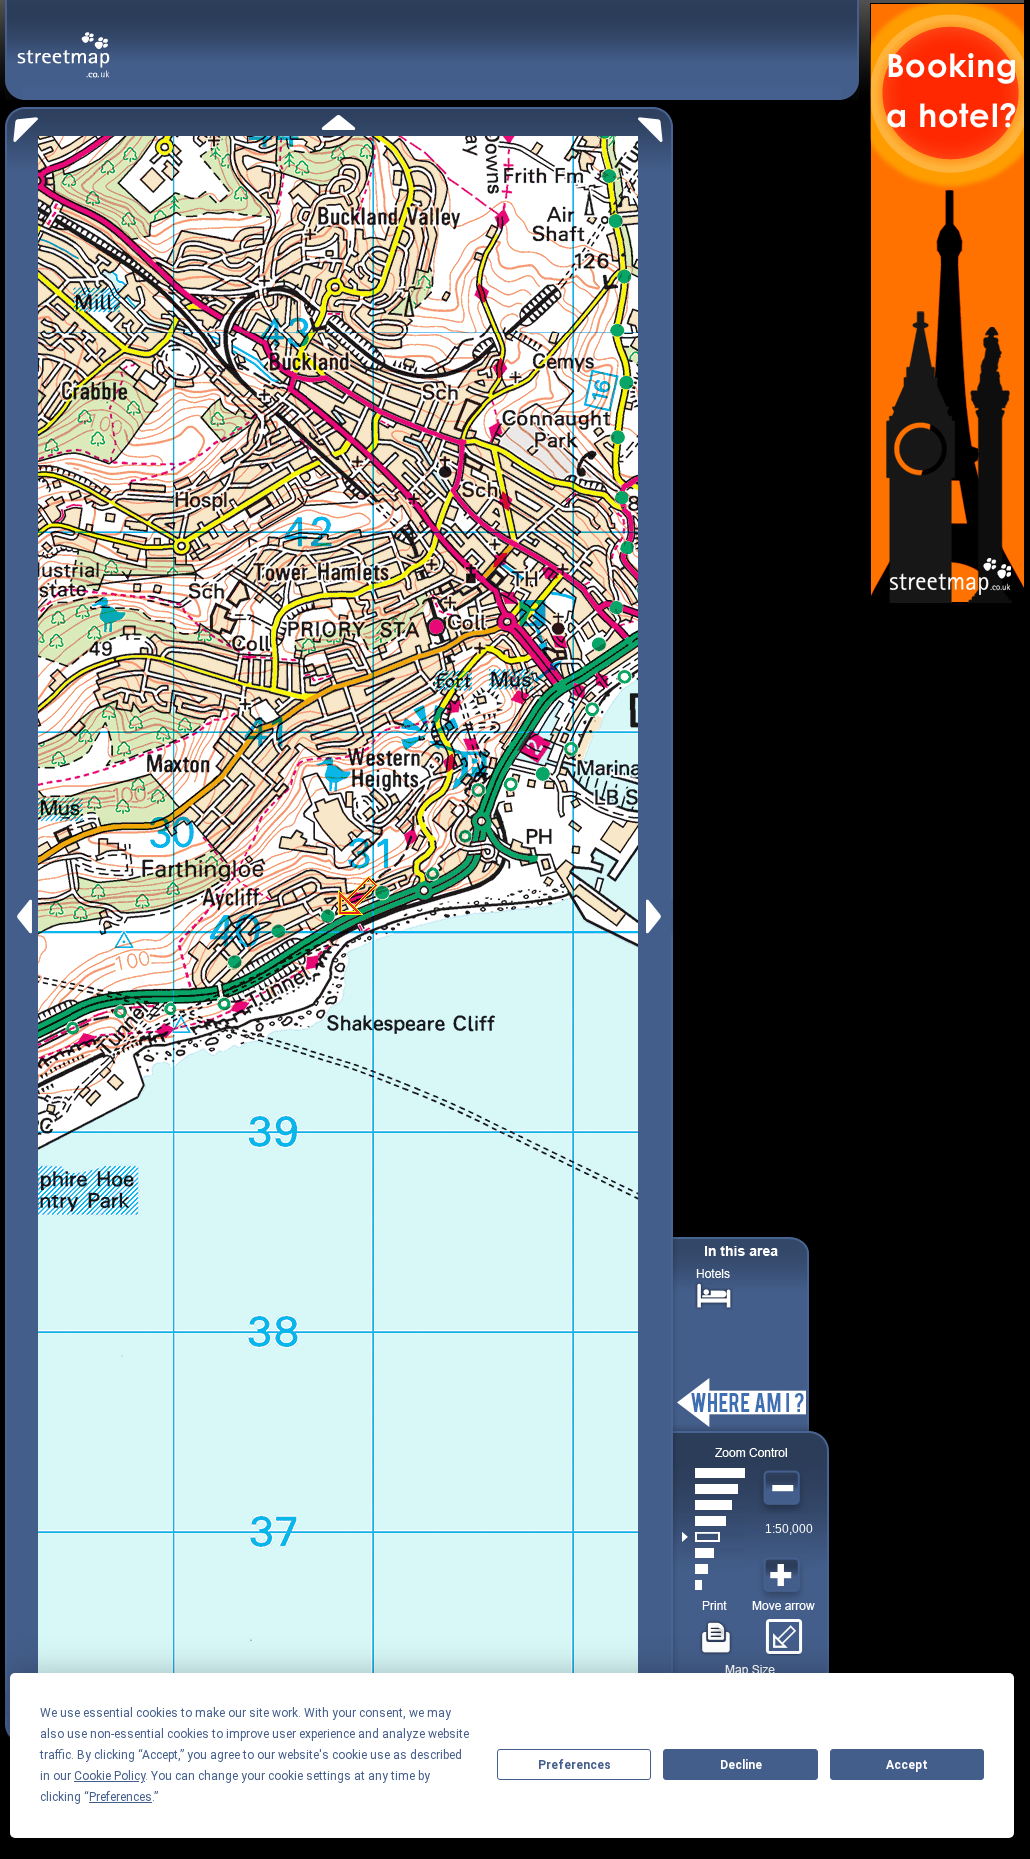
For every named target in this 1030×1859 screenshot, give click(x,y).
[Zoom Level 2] (713, 1569)
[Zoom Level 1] (713, 1585)
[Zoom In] (784, 1576)
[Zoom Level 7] (713, 1489)
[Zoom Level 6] (713, 1505)
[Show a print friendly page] (716, 1630)
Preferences (574, 1765)
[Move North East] (655, 124)
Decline (741, 1765)
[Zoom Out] (784, 1489)
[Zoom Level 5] (713, 1521)
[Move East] (656, 916)
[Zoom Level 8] (713, 1473)
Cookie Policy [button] (109, 1776)
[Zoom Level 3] (713, 1553)
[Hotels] (714, 1293)
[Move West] (22, 916)
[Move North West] (21, 124)
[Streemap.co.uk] (63, 43)
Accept (907, 1765)
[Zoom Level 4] (713, 1537)
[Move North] (338, 122)
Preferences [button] (120, 1797)
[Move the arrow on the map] (783, 1630)
